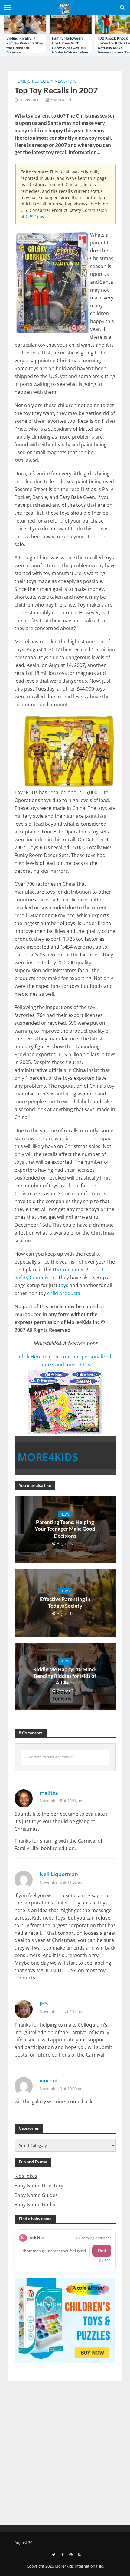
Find (102, 2251)
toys (63, 1285)
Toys (72, 81)
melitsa (49, 1793)
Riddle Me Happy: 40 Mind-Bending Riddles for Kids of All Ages (65, 1676)
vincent (49, 2081)
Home (20, 81)
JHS (44, 2003)
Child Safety (41, 81)
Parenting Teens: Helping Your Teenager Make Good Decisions (65, 1529)
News (60, 81)
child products (64, 1293)
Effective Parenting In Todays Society (65, 1602)
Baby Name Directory (39, 2186)
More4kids (48, 1457)
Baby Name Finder (35, 2205)
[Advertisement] (65, 2452)
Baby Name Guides (36, 2195)
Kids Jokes (26, 2176)
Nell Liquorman (59, 1874)
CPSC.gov (35, 217)
